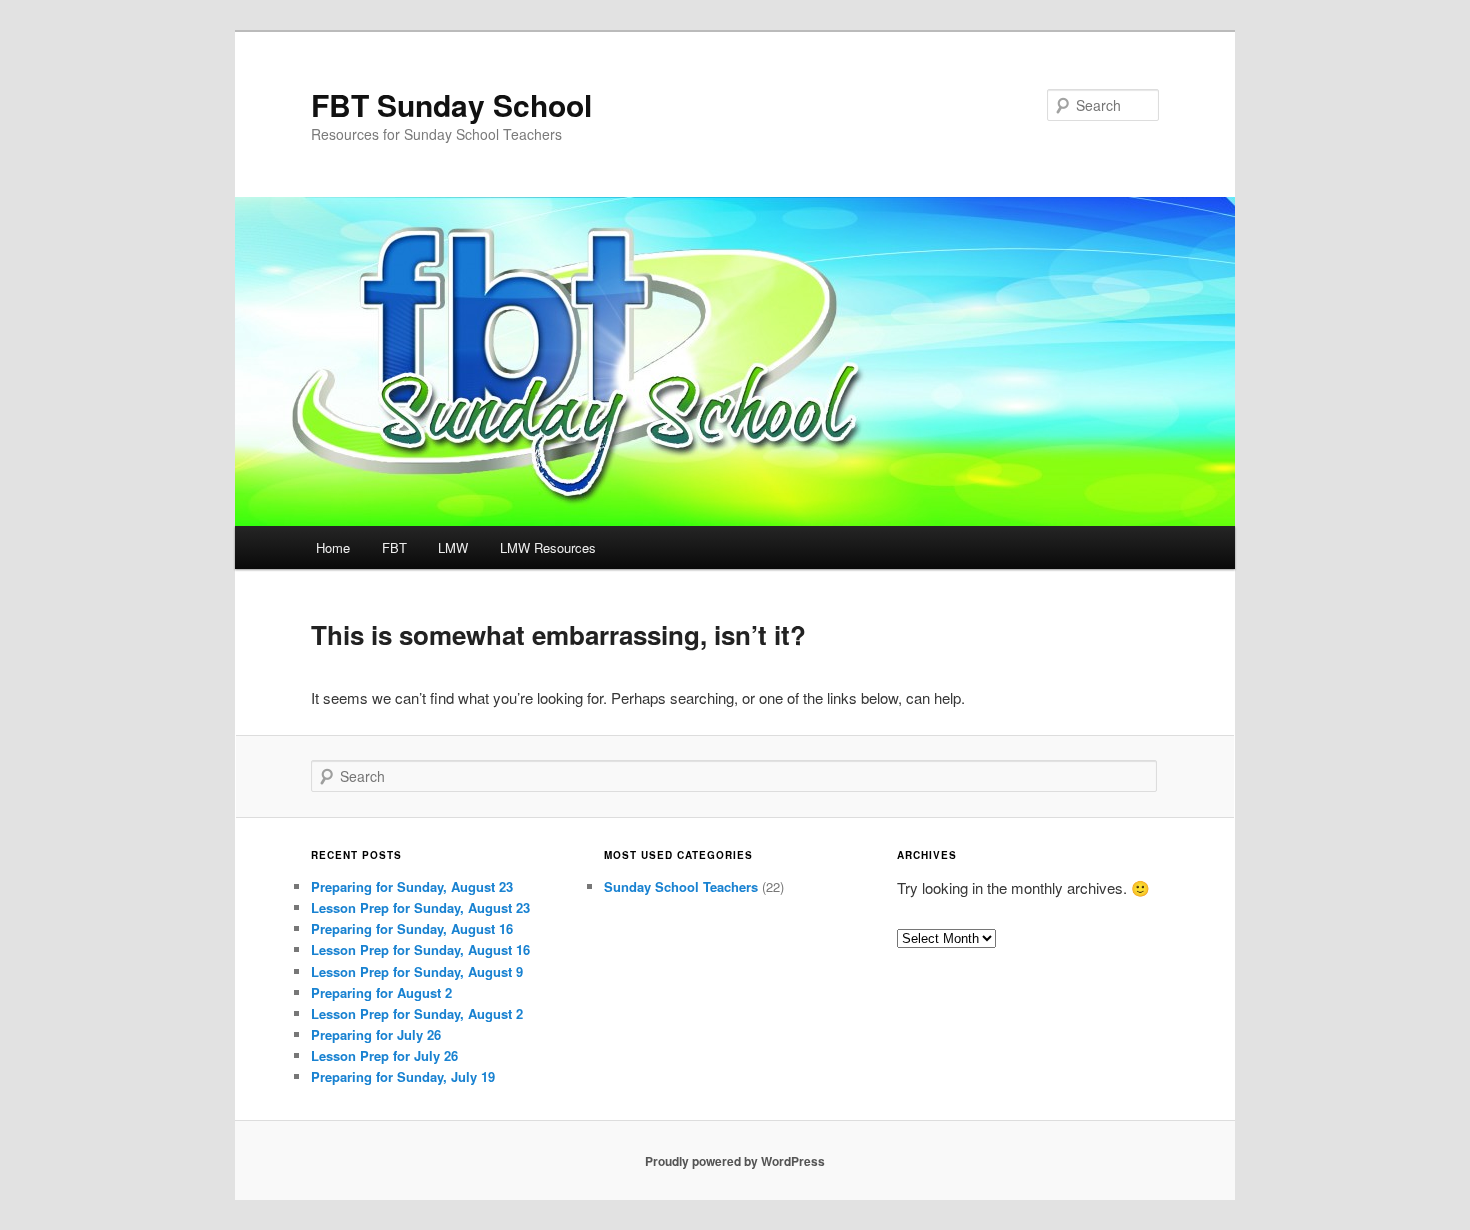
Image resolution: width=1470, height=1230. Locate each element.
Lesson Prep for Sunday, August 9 (417, 971)
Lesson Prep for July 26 (384, 1055)
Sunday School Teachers (681, 886)
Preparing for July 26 (376, 1034)
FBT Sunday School (451, 104)
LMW (453, 547)
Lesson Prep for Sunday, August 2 (417, 1013)
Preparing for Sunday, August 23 (412, 886)
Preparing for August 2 (381, 992)
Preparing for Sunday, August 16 (412, 928)
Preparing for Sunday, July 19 (403, 1076)
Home (333, 547)
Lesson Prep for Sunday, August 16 (420, 949)
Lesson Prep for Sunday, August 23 (420, 907)
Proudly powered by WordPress (735, 1161)
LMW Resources (548, 547)
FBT (394, 547)
